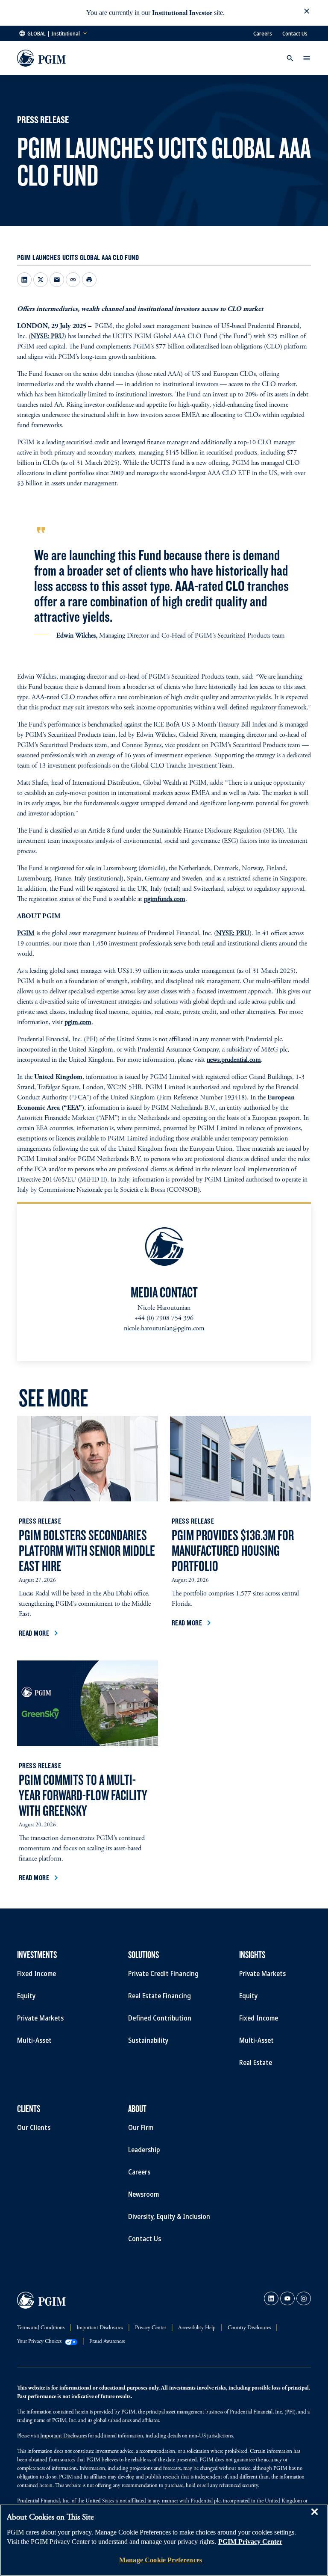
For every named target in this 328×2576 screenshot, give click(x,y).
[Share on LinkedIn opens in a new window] (24, 280)
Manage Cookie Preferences (161, 2560)
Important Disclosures (63, 2436)
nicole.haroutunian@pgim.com (164, 1329)
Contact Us (295, 33)
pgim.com (78, 1022)
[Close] (314, 2518)
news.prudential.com (234, 1060)
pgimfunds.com (165, 899)
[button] (307, 13)
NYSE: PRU (47, 337)
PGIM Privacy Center (250, 2542)
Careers (263, 33)
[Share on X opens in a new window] (41, 280)
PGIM (26, 934)
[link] (271, 2298)
